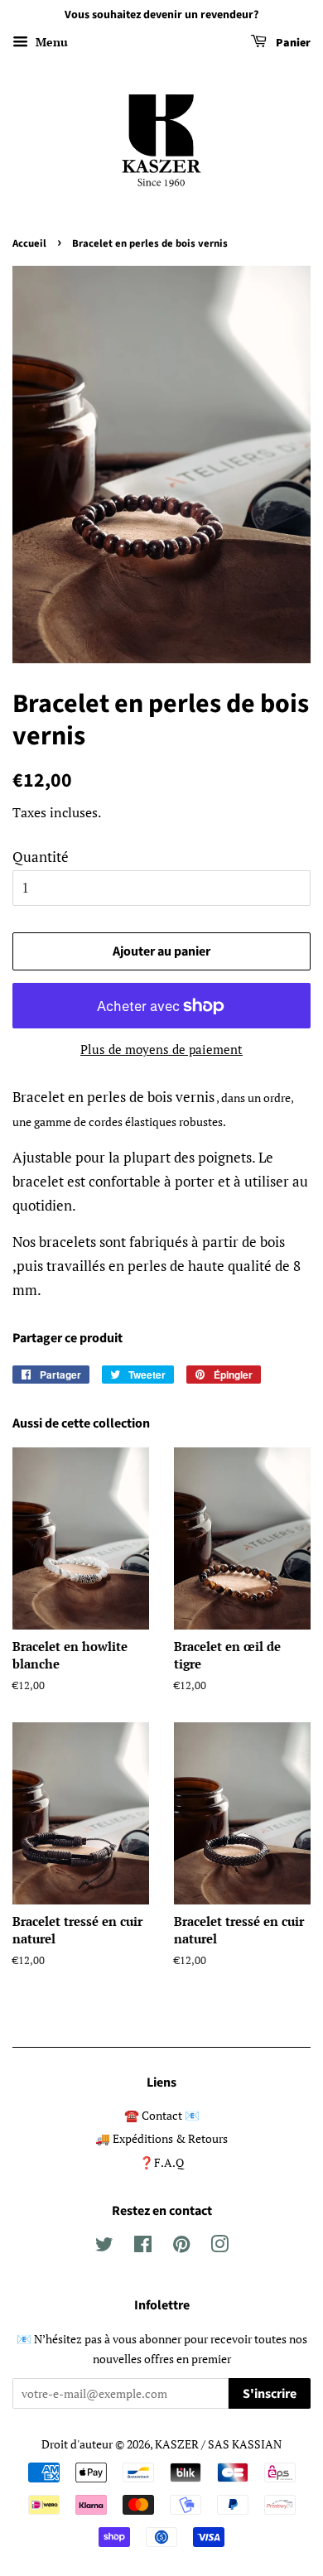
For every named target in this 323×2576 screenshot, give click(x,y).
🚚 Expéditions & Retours (161, 2138)
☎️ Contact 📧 (162, 2115)
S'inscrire (270, 2394)
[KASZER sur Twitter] (104, 2247)
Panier (292, 43)
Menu (50, 42)
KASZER (177, 2444)
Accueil (29, 243)
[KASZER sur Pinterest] (181, 2247)
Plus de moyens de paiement (161, 1049)
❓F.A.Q (161, 2162)
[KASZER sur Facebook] (143, 2247)
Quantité (41, 857)
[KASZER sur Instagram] (219, 2247)
